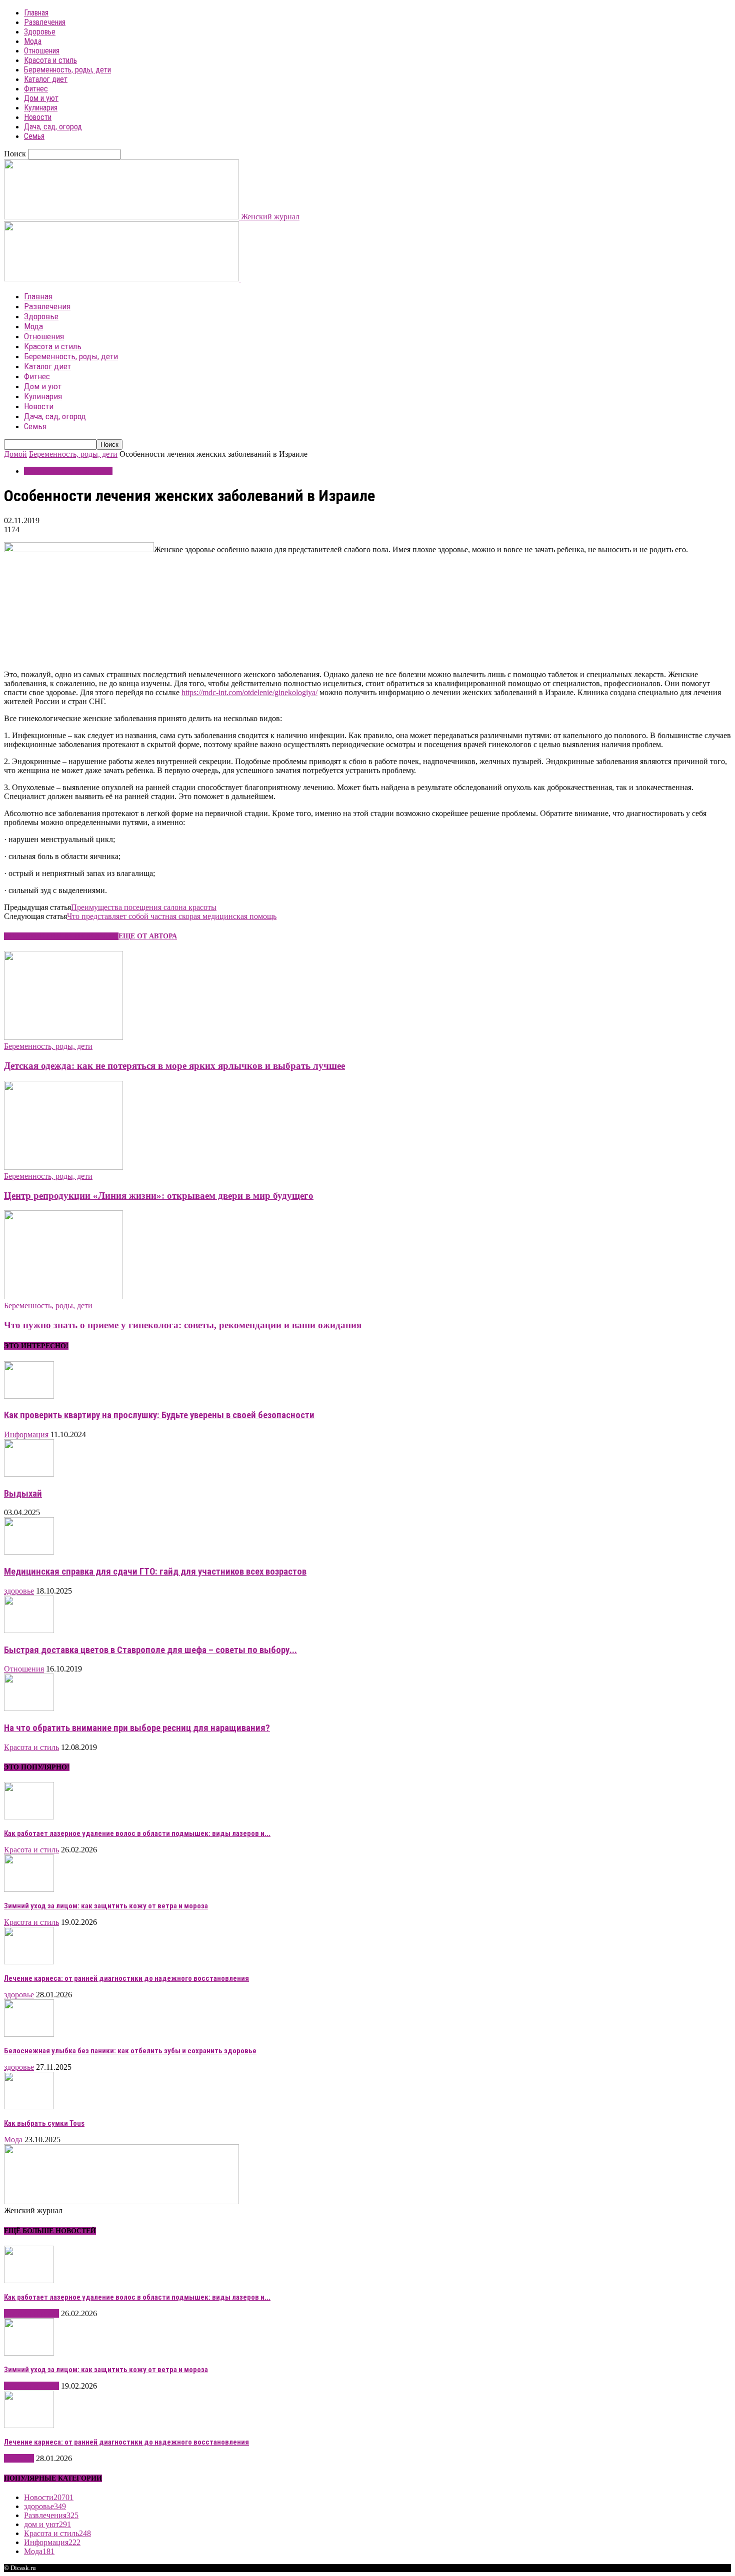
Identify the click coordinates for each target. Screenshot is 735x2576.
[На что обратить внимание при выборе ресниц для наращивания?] (29, 1708)
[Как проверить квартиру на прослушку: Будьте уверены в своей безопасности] (29, 1396)
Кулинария (41, 108)
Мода (33, 41)
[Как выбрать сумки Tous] (29, 2107)
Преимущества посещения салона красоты (144, 907)
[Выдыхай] (29, 1474)
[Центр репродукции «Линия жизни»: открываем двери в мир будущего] (63, 1167)
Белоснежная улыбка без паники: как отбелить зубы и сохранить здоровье (130, 2051)
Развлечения (45, 22)
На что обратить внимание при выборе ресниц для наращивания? (137, 1728)
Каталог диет (46, 79)
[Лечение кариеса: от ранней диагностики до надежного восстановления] (29, 1962)
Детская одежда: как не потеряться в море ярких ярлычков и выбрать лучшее (174, 1066)
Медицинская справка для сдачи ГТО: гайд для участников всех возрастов (155, 1572)
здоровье (19, 1591)
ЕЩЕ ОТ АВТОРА (148, 936)
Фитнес (36, 89)
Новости (38, 117)
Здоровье (40, 32)
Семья (34, 136)
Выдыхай (23, 1494)
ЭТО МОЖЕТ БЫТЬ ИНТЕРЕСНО (61, 936)
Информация (26, 1434)
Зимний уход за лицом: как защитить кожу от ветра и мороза (106, 1906)
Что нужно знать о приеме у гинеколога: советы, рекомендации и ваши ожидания (183, 1325)
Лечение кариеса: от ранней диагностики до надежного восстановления (126, 1978)
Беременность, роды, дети (67, 70)
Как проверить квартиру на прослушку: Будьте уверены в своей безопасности (159, 1415)
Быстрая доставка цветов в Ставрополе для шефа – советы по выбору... (150, 1650)
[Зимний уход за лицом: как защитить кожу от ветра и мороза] (29, 1889)
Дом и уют (41, 98)
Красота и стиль (50, 60)
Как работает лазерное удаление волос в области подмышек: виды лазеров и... (137, 1833)
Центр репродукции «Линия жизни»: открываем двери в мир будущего (159, 1196)
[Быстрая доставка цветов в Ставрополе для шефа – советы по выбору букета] (29, 1630)
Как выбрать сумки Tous (44, 2123)
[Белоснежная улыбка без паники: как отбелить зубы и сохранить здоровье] (29, 2034)
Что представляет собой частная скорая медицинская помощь (172, 916)
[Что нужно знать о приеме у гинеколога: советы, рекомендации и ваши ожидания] (63, 1296)
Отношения (42, 51)
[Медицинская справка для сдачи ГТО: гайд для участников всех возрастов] (29, 1552)
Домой (15, 454)
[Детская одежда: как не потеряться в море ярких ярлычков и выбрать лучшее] (63, 1037)
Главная (36, 13)
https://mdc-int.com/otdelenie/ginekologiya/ (249, 692)
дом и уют (47, 2524)
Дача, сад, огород (53, 127)
